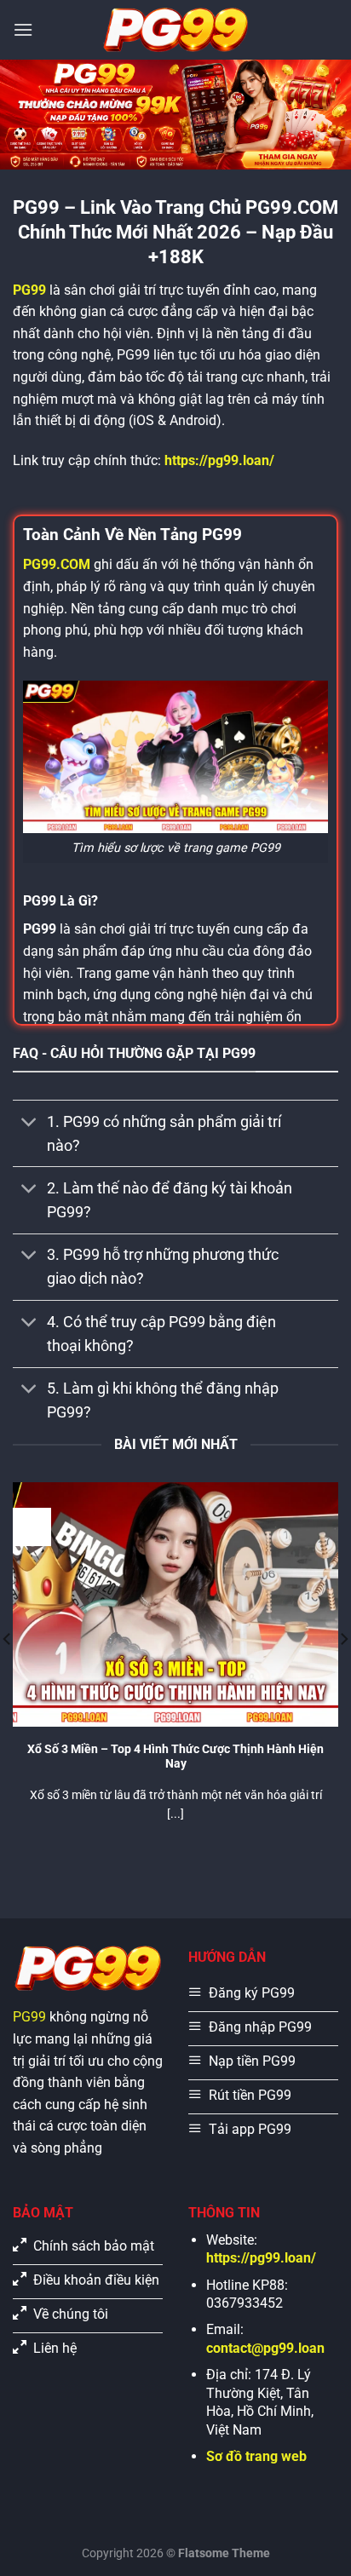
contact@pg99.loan (265, 2348)
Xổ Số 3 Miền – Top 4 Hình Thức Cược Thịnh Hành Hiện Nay (175, 1757)
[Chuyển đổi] (29, 1123)
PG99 (29, 2017)
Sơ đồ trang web (256, 2456)
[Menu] (23, 29)
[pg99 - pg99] (175, 30)
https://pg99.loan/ (219, 460)
